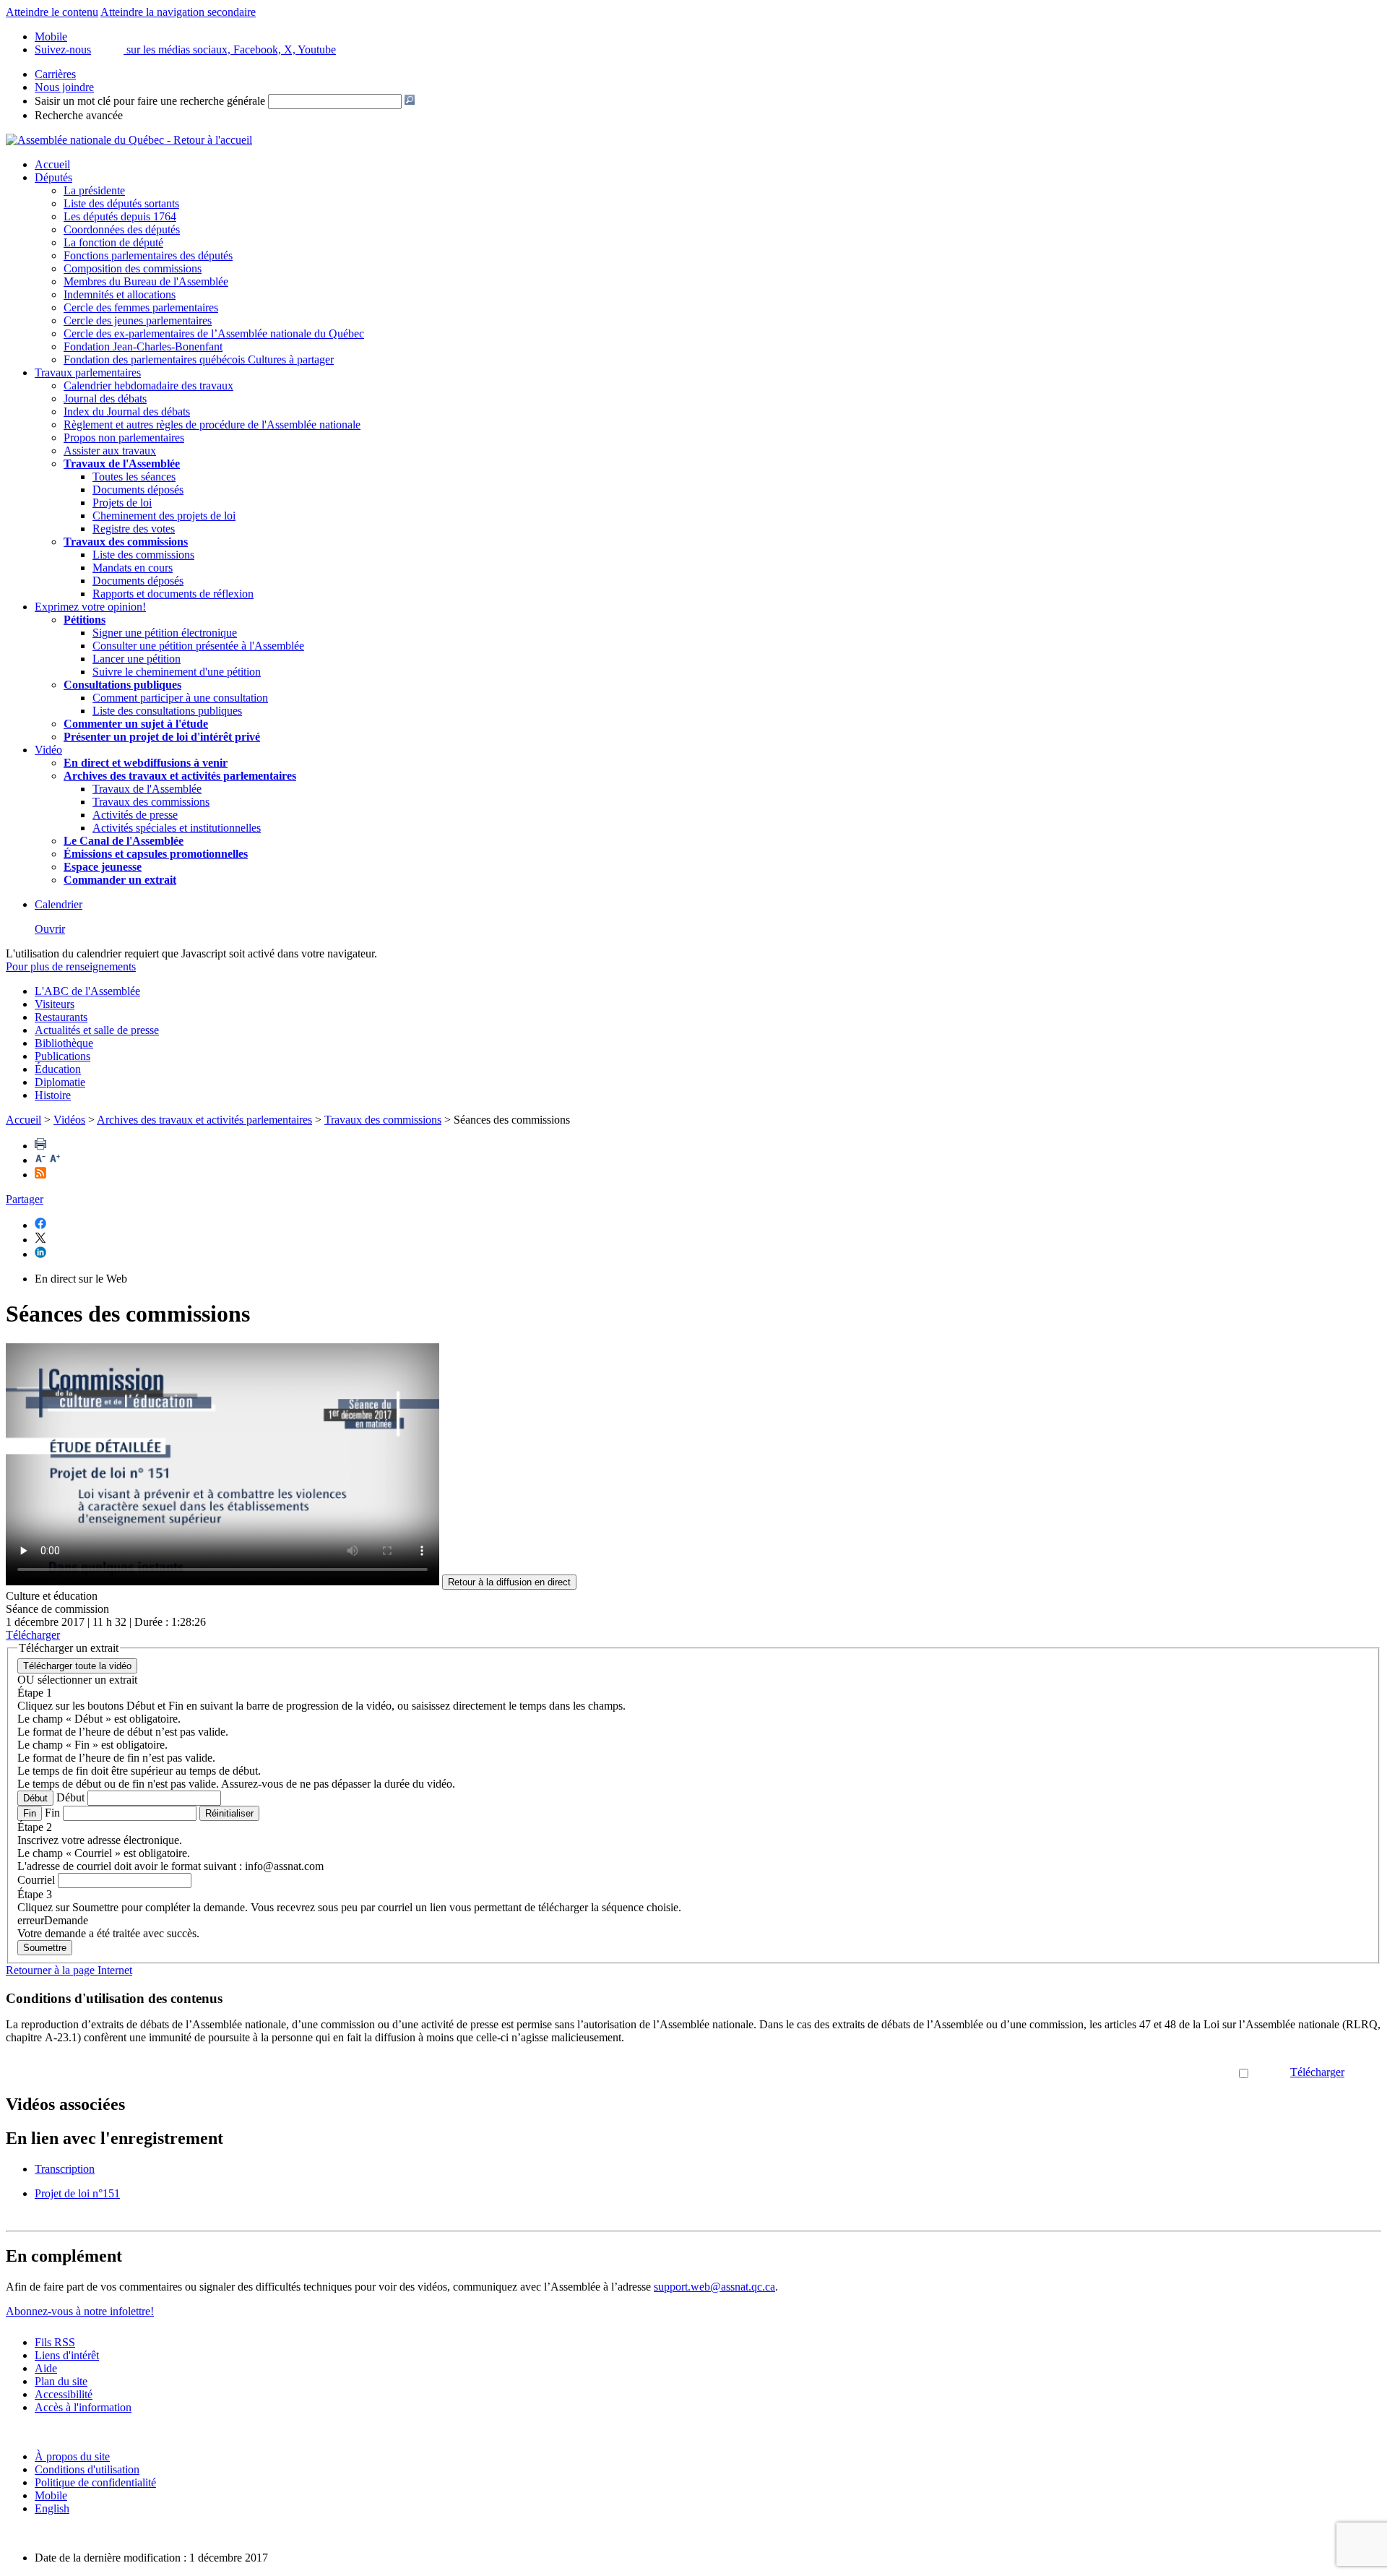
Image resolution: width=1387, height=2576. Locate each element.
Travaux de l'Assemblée (122, 464)
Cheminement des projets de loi (164, 516)
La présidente (94, 190)
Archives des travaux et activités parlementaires (204, 1120)
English (52, 2508)
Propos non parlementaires (124, 438)
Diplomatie (60, 1082)
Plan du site (61, 2381)
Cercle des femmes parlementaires (141, 307)
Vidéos (69, 1120)
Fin (30, 1813)
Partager (25, 1199)
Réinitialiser (229, 1813)
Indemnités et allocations (120, 294)
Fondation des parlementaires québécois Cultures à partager (199, 359)
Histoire (53, 1095)
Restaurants (61, 1017)
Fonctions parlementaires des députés (148, 255)
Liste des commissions (143, 555)
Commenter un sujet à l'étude (136, 724)
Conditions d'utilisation (87, 2469)
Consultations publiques (122, 685)
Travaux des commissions (126, 542)
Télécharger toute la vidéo (77, 1666)
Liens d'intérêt (67, 2355)
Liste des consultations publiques (167, 711)
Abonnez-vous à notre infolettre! (80, 2311)
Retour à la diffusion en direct (509, 1582)
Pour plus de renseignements (71, 966)
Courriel (36, 1880)
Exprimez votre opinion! (90, 607)
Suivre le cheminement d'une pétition (177, 672)
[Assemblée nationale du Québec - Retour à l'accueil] (129, 140)
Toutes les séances (134, 477)
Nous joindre (64, 87)
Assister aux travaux (110, 451)
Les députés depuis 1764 (120, 216)
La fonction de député (113, 242)
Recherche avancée (79, 115)
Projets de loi (122, 503)
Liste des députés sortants (121, 203)
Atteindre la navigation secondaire (178, 12)
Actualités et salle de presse (97, 1030)
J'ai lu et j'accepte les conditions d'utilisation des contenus (1106, 2072)
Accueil (52, 164)
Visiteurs (55, 1004)
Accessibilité (64, 2394)
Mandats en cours (133, 568)
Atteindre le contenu (52, 12)
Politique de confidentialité (95, 2482)
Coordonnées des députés (122, 229)
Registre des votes (134, 529)
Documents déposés (138, 490)
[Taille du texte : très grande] (55, 1160)
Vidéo (48, 750)
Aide (46, 2368)
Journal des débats (105, 399)
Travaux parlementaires (88, 372)
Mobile (51, 2495)
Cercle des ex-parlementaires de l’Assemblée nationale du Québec (214, 333)
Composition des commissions (133, 268)
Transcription (65, 2169)
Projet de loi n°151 (77, 2193)
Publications (62, 1056)
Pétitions (85, 620)
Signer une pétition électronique (165, 633)
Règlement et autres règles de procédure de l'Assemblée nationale (212, 425)
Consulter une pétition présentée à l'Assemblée (198, 646)
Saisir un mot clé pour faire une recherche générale (150, 101)
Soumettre (45, 1948)
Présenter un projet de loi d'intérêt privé (162, 737)
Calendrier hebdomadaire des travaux (148, 385)
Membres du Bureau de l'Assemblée (146, 281)
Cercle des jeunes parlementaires (138, 320)
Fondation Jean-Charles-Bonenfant (143, 346)
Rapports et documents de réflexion (173, 594)
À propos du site (72, 2456)
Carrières (55, 74)
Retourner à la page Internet (69, 1970)
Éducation (58, 1069)
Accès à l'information (83, 2407)
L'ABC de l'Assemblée (87, 991)
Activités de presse (135, 815)
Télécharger (1317, 2072)
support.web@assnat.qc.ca (714, 2287)
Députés (53, 177)
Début (35, 1798)
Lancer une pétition (137, 659)
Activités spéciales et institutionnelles (177, 828)
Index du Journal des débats (127, 412)
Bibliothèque (64, 1043)
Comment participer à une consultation (180, 698)
